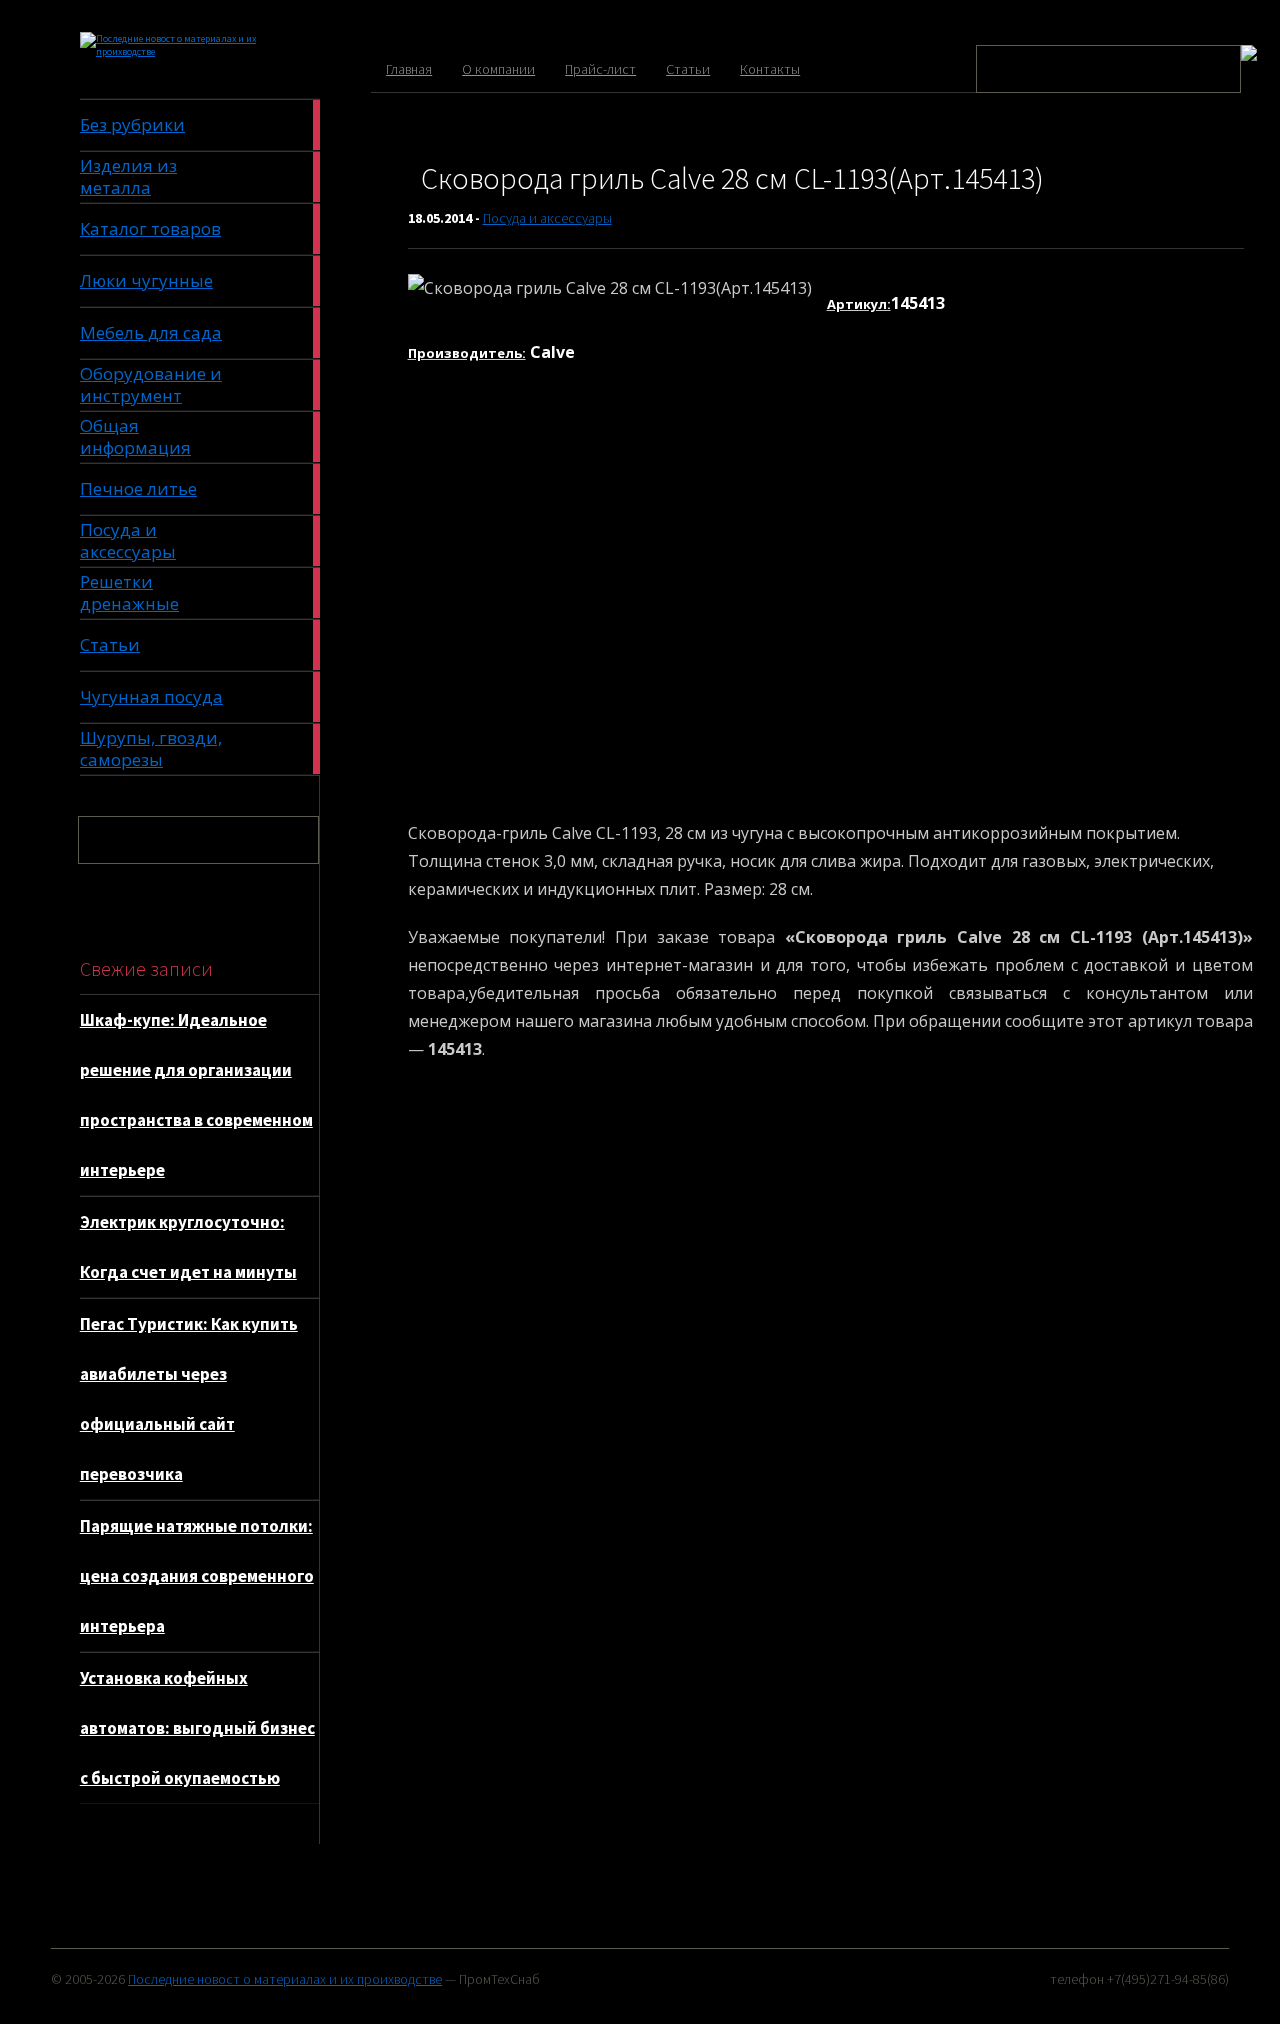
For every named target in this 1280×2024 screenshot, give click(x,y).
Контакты (770, 69)
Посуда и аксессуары (547, 218)
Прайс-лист (600, 69)
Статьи (688, 69)
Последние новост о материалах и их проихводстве (285, 1979)
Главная (409, 69)
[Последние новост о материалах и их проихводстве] (173, 51)
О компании (498, 69)
